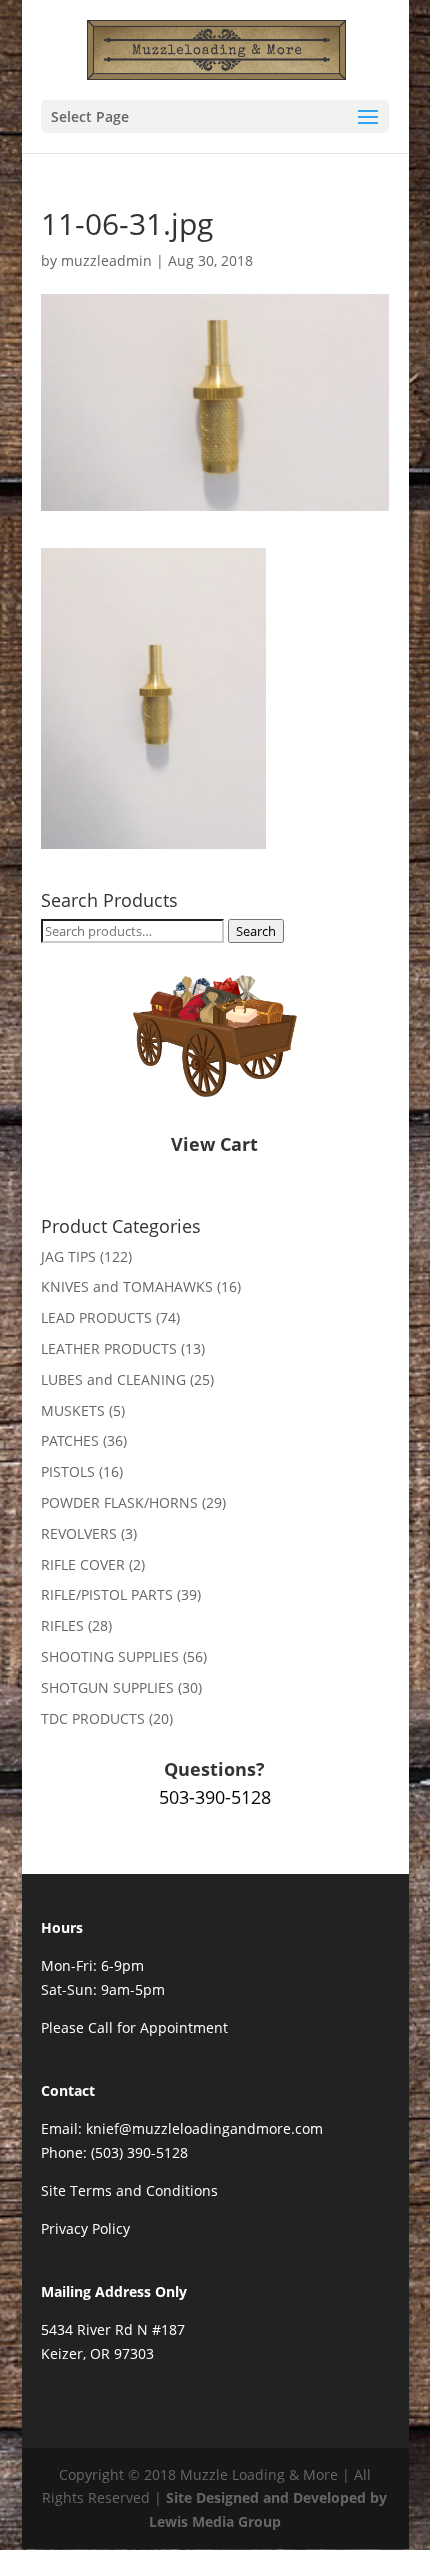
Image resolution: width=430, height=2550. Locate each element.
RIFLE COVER (83, 1564)
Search (256, 931)
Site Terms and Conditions (129, 2190)
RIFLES (62, 1625)
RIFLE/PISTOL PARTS (107, 1594)
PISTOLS (68, 1471)
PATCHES (70, 1440)
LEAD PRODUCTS (96, 1317)
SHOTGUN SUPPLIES (107, 1687)
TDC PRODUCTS (93, 1718)
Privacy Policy (85, 2228)
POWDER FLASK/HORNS (119, 1502)
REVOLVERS (79, 1533)
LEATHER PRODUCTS (109, 1348)
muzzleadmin (106, 260)
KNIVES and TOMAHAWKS (127, 1286)
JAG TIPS (68, 1256)
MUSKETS (73, 1410)
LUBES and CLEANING (113, 1379)
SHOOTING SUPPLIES (110, 1656)
